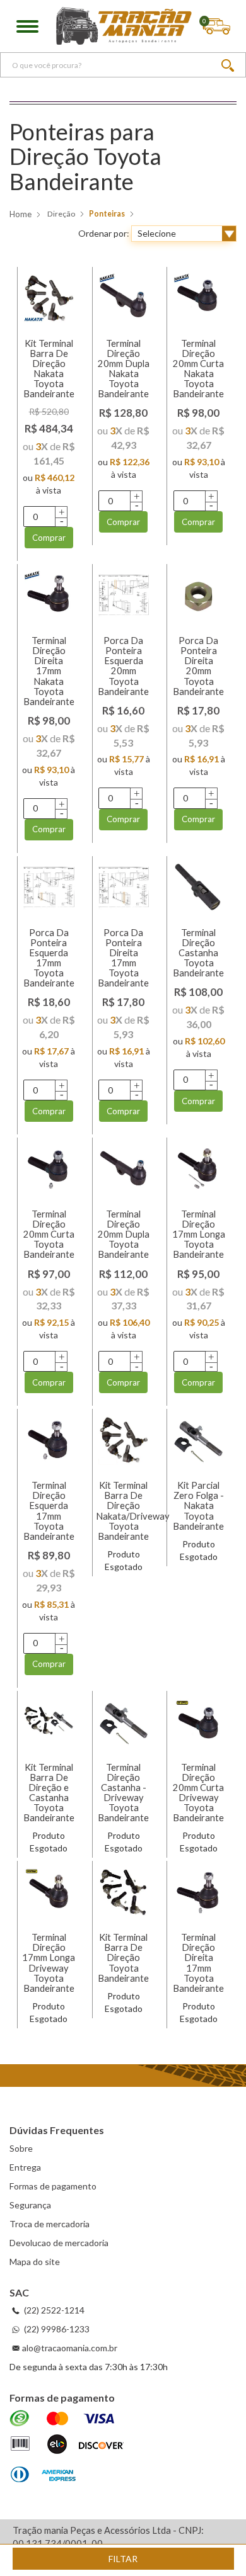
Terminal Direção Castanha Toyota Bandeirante (198, 953)
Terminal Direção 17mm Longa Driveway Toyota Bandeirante (49, 1963)
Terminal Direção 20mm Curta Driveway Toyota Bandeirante (198, 1793)
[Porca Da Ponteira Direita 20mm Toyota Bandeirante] (198, 595)
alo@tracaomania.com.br (70, 2348)
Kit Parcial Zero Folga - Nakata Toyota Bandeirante (198, 1506)
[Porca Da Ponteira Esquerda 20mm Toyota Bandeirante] (124, 595)
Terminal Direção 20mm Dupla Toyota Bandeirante (124, 1234)
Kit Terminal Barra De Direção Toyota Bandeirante (123, 1958)
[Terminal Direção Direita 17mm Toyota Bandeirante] (198, 1892)
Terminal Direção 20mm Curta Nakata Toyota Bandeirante (198, 369)
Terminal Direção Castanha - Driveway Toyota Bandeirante (123, 1793)
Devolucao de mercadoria (59, 2243)
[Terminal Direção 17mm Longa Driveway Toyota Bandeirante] (49, 1892)
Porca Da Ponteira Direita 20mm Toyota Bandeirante (198, 666)
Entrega (25, 2167)
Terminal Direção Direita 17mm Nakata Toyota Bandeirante (49, 671)
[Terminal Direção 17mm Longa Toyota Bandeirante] (198, 1169)
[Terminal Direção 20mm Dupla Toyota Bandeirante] (124, 1169)
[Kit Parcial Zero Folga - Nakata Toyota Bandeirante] (198, 1440)
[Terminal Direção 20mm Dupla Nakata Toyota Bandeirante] (124, 298)
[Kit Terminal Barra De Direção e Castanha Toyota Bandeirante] (49, 1722)
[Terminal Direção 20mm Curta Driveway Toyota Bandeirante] (198, 1722)
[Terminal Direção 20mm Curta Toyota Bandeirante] (49, 1169)
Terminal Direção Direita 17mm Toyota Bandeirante (198, 1963)
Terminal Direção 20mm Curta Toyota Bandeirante (49, 1234)
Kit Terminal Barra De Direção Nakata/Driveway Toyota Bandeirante (133, 1511)
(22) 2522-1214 (53, 2310)
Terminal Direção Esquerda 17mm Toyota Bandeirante (49, 1511)
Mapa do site (35, 2262)
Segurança (30, 2205)
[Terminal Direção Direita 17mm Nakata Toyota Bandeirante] (49, 595)
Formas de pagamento (53, 2186)
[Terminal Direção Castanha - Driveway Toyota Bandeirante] (124, 1722)
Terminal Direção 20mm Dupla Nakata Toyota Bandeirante (124, 369)
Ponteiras (107, 214)
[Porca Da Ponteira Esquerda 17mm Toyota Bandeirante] (49, 887)
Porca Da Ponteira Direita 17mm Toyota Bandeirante (123, 958)
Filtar (123, 2559)
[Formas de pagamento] (67, 2447)
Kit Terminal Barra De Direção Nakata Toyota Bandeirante (49, 369)
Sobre (21, 2148)
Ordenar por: (104, 233)
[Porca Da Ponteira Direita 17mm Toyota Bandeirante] (124, 887)
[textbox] (123, 65)
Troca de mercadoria (50, 2224)
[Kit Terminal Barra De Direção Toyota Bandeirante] (124, 1892)
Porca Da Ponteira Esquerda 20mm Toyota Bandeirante (123, 666)
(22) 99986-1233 (56, 2329)
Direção (61, 214)
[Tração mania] (124, 26)
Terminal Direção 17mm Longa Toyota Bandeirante (199, 1234)
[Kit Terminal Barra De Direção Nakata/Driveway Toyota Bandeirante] (124, 1440)
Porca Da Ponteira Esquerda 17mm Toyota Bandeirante (49, 958)
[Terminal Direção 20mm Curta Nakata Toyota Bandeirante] (198, 298)
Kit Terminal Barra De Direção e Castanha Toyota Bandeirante (49, 1793)
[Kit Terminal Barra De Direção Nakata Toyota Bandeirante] (49, 298)
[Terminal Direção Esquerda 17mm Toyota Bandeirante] (49, 1440)
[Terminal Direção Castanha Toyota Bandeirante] (198, 887)
